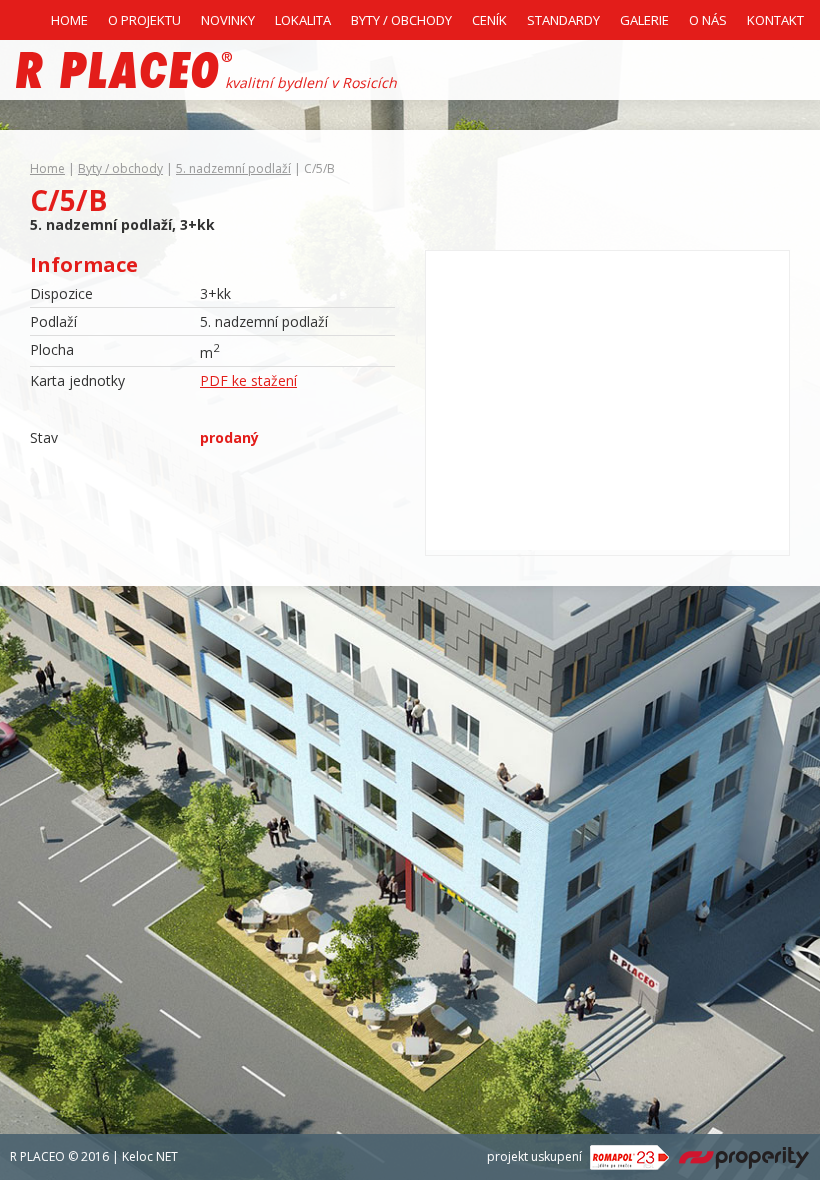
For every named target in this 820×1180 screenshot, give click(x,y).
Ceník (489, 20)
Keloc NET (150, 1156)
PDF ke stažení (248, 380)
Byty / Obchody (401, 20)
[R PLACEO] (124, 70)
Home (69, 20)
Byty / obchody (120, 168)
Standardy (563, 20)
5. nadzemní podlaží (233, 168)
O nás (708, 20)
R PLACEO (37, 1156)
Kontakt (775, 20)
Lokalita (303, 20)
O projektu (144, 20)
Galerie (644, 20)
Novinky (228, 20)
